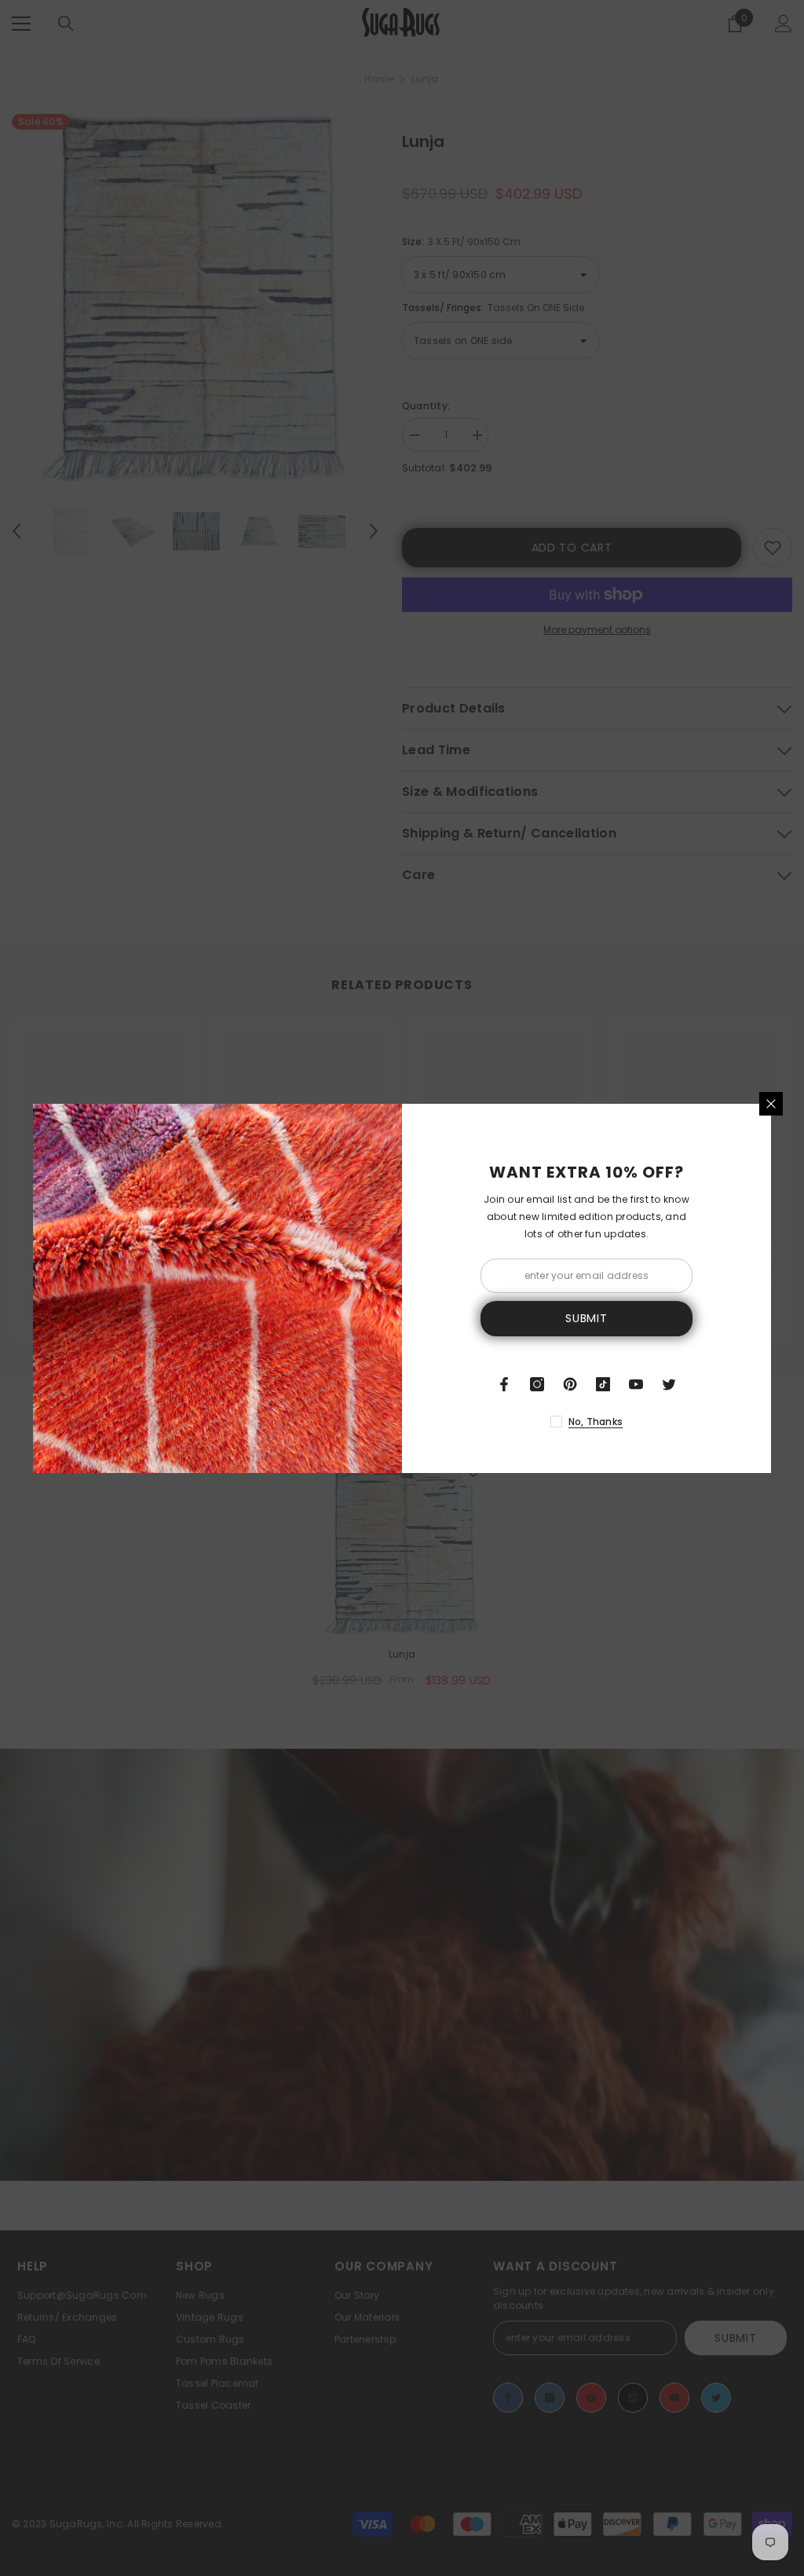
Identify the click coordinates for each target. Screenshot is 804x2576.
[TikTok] (603, 1384)
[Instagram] (537, 1384)
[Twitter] (669, 1384)
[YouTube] (636, 1384)
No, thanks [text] (596, 1422)
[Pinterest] (570, 1384)
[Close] (771, 1104)
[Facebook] (504, 1384)
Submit (586, 1318)
